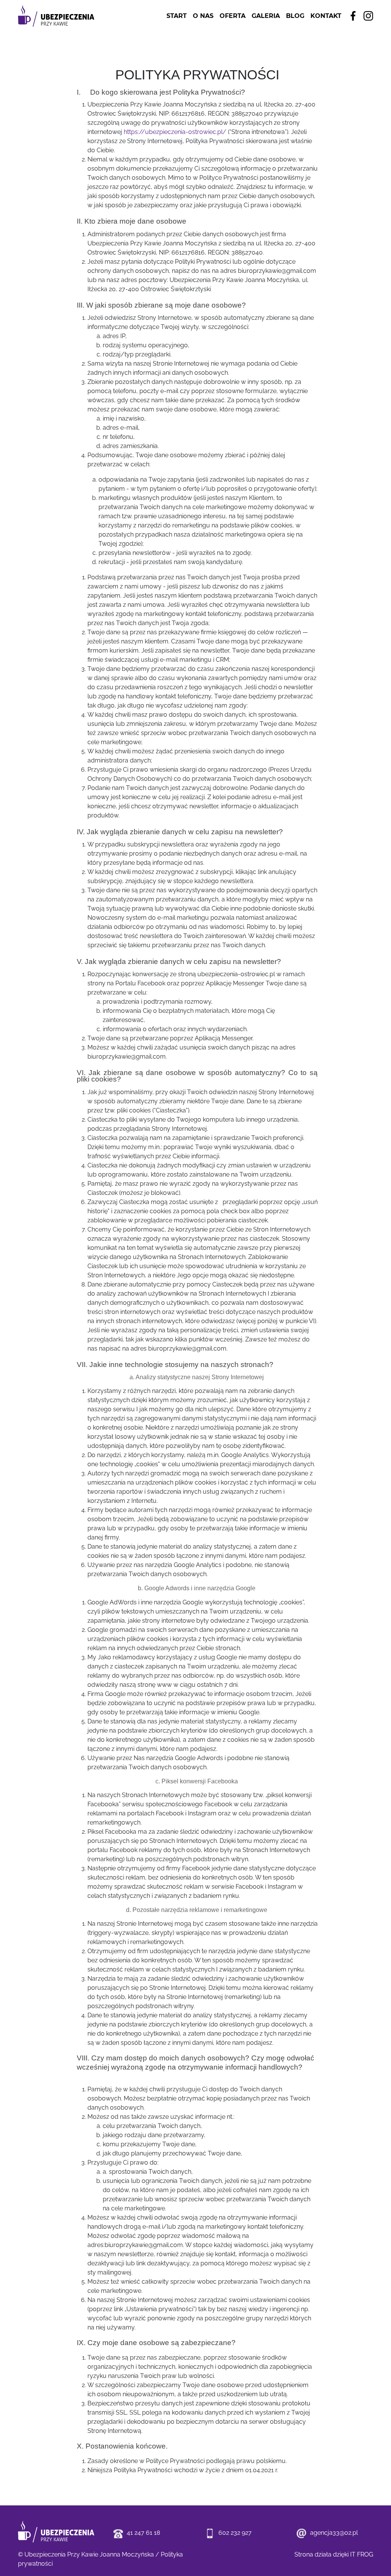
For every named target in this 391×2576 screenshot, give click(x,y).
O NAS (203, 16)
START (177, 16)
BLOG (295, 16)
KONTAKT (326, 16)
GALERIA (266, 16)
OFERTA (233, 16)
